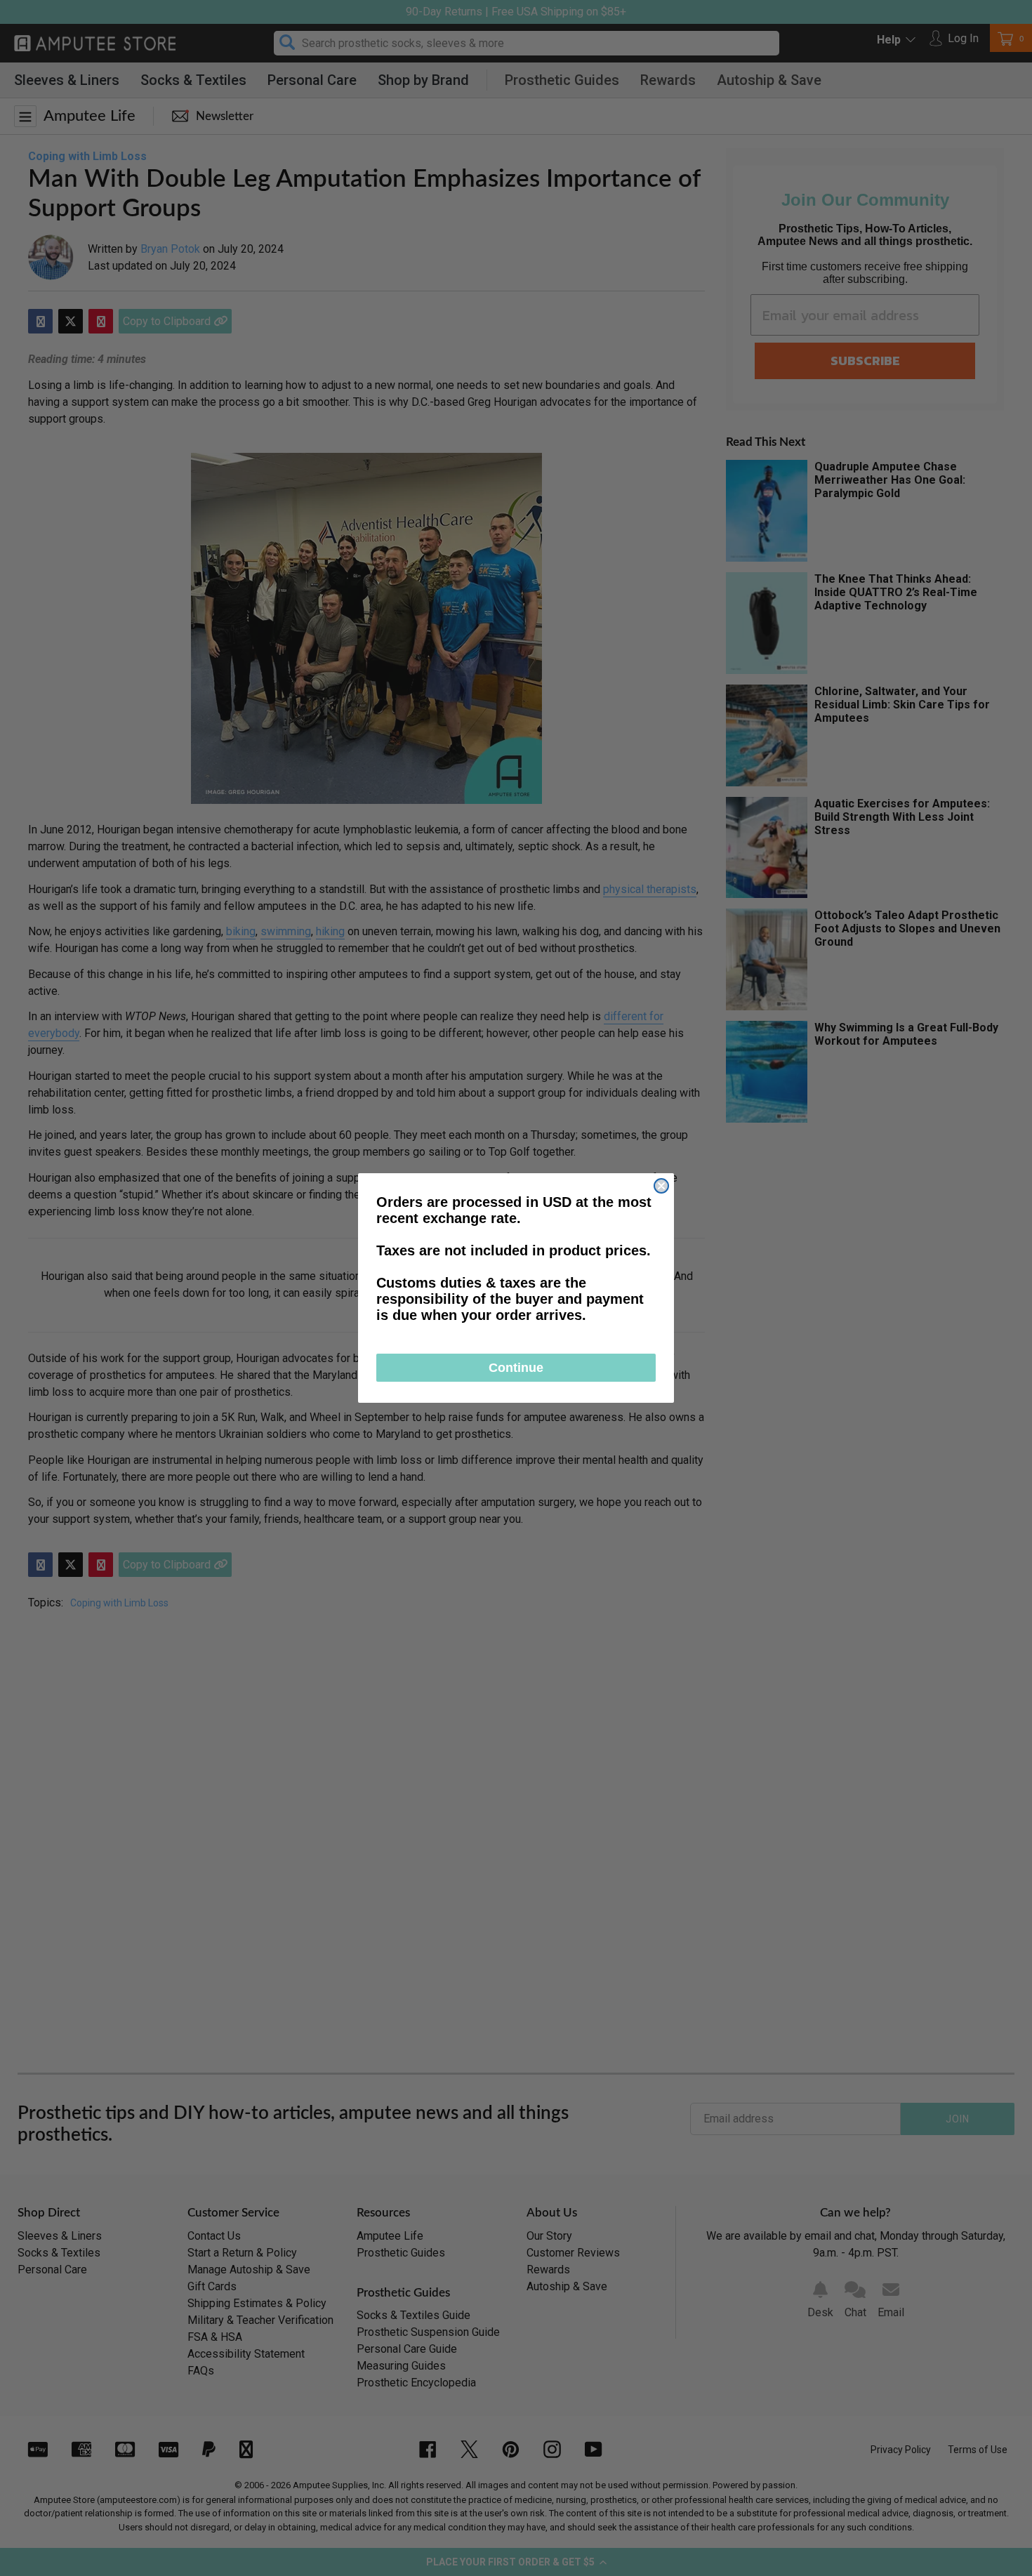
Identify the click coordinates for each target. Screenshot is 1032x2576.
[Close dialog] (661, 1186)
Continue (516, 1368)
